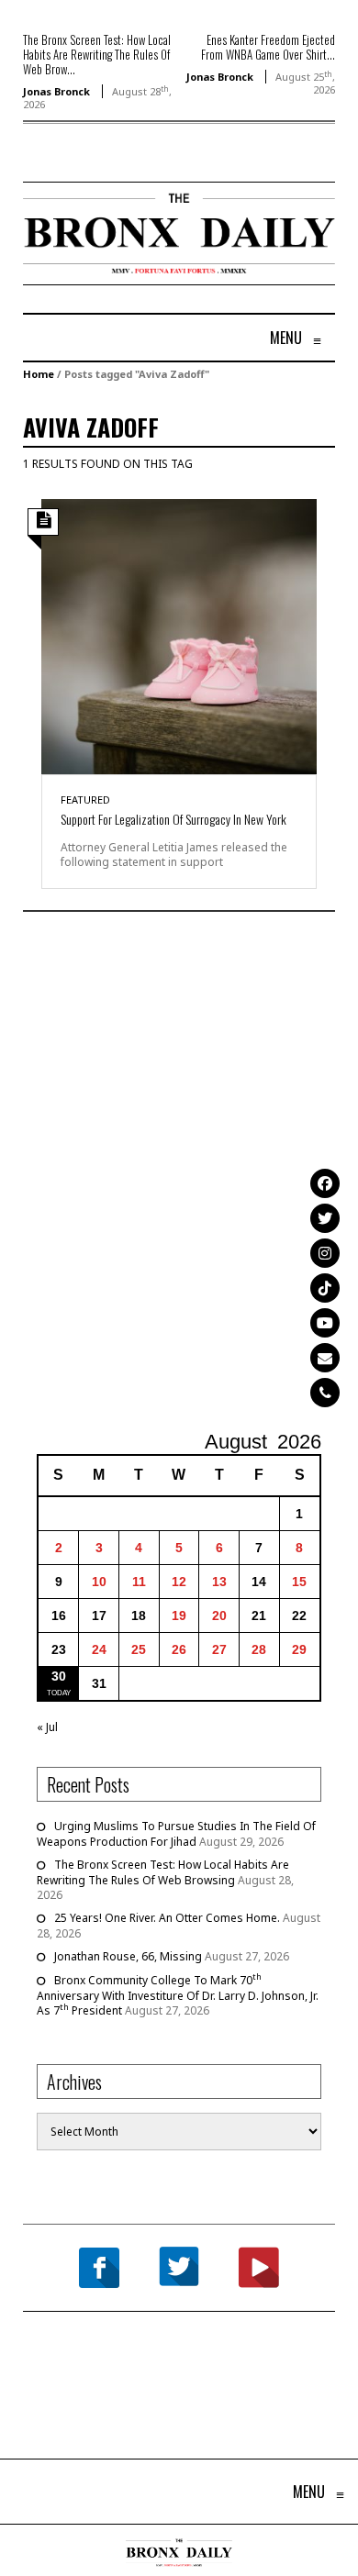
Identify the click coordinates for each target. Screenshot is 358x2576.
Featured (85, 799)
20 (219, 1616)
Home (39, 374)
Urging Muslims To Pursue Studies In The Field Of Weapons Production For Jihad (176, 1834)
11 (139, 1582)
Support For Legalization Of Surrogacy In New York (173, 819)
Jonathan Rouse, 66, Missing (128, 1956)
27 (219, 1649)
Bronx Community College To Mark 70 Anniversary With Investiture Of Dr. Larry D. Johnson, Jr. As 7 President (178, 1995)
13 (219, 1582)
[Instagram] (325, 1253)
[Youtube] (325, 1323)
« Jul (47, 1727)
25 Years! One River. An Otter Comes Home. (167, 1918)
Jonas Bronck (56, 91)
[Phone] (325, 1393)
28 (259, 1649)
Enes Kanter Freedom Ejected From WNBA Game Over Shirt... (268, 47)
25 (139, 1649)
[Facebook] (325, 1183)
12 (179, 1582)
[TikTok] (325, 1288)
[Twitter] (325, 1218)
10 (99, 1582)
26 (179, 1649)
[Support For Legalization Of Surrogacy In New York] (179, 635)
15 (299, 1582)
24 (99, 1649)
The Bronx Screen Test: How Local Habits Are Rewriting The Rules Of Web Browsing (163, 1872)
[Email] (325, 1358)
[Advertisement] (179, 1173)
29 (299, 1649)
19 (179, 1616)
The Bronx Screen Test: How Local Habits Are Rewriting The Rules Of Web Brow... (97, 54)
